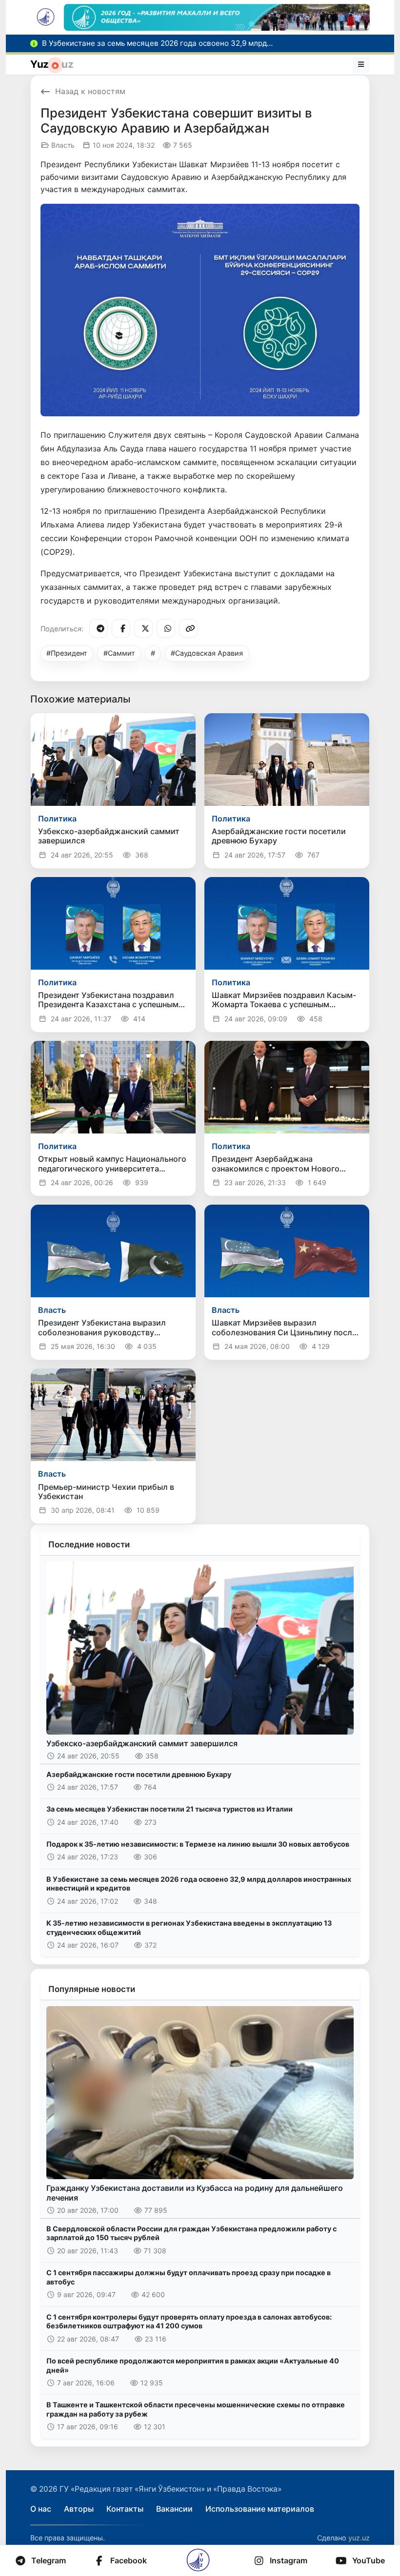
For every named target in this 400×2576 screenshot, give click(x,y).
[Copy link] (188, 628)
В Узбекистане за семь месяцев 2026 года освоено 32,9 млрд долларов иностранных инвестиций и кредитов (199, 1884)
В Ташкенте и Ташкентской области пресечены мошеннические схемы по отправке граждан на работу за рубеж (196, 2409)
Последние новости (89, 1544)
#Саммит (119, 653)
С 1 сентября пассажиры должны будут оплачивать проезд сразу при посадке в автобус (189, 2277)
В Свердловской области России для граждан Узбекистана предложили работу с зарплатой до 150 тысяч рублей (191, 2233)
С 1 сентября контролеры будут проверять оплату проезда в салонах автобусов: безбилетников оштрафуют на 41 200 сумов (189, 2322)
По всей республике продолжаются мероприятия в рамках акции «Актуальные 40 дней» (193, 2365)
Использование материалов (260, 2509)
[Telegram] (99, 628)
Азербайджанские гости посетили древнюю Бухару (139, 1774)
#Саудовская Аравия (207, 653)
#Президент (67, 653)
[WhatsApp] (166, 628)
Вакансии (174, 2509)
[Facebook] (121, 628)
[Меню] (361, 64)
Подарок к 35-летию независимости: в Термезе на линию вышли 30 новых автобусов (198, 1844)
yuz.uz (359, 2538)
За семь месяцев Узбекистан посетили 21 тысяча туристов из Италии (170, 1809)
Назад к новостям (90, 91)
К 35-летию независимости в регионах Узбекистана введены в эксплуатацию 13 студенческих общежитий (189, 1928)
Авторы (79, 2509)
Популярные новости (92, 1989)
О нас (41, 2509)
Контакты (125, 2509)
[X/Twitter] (143, 628)
